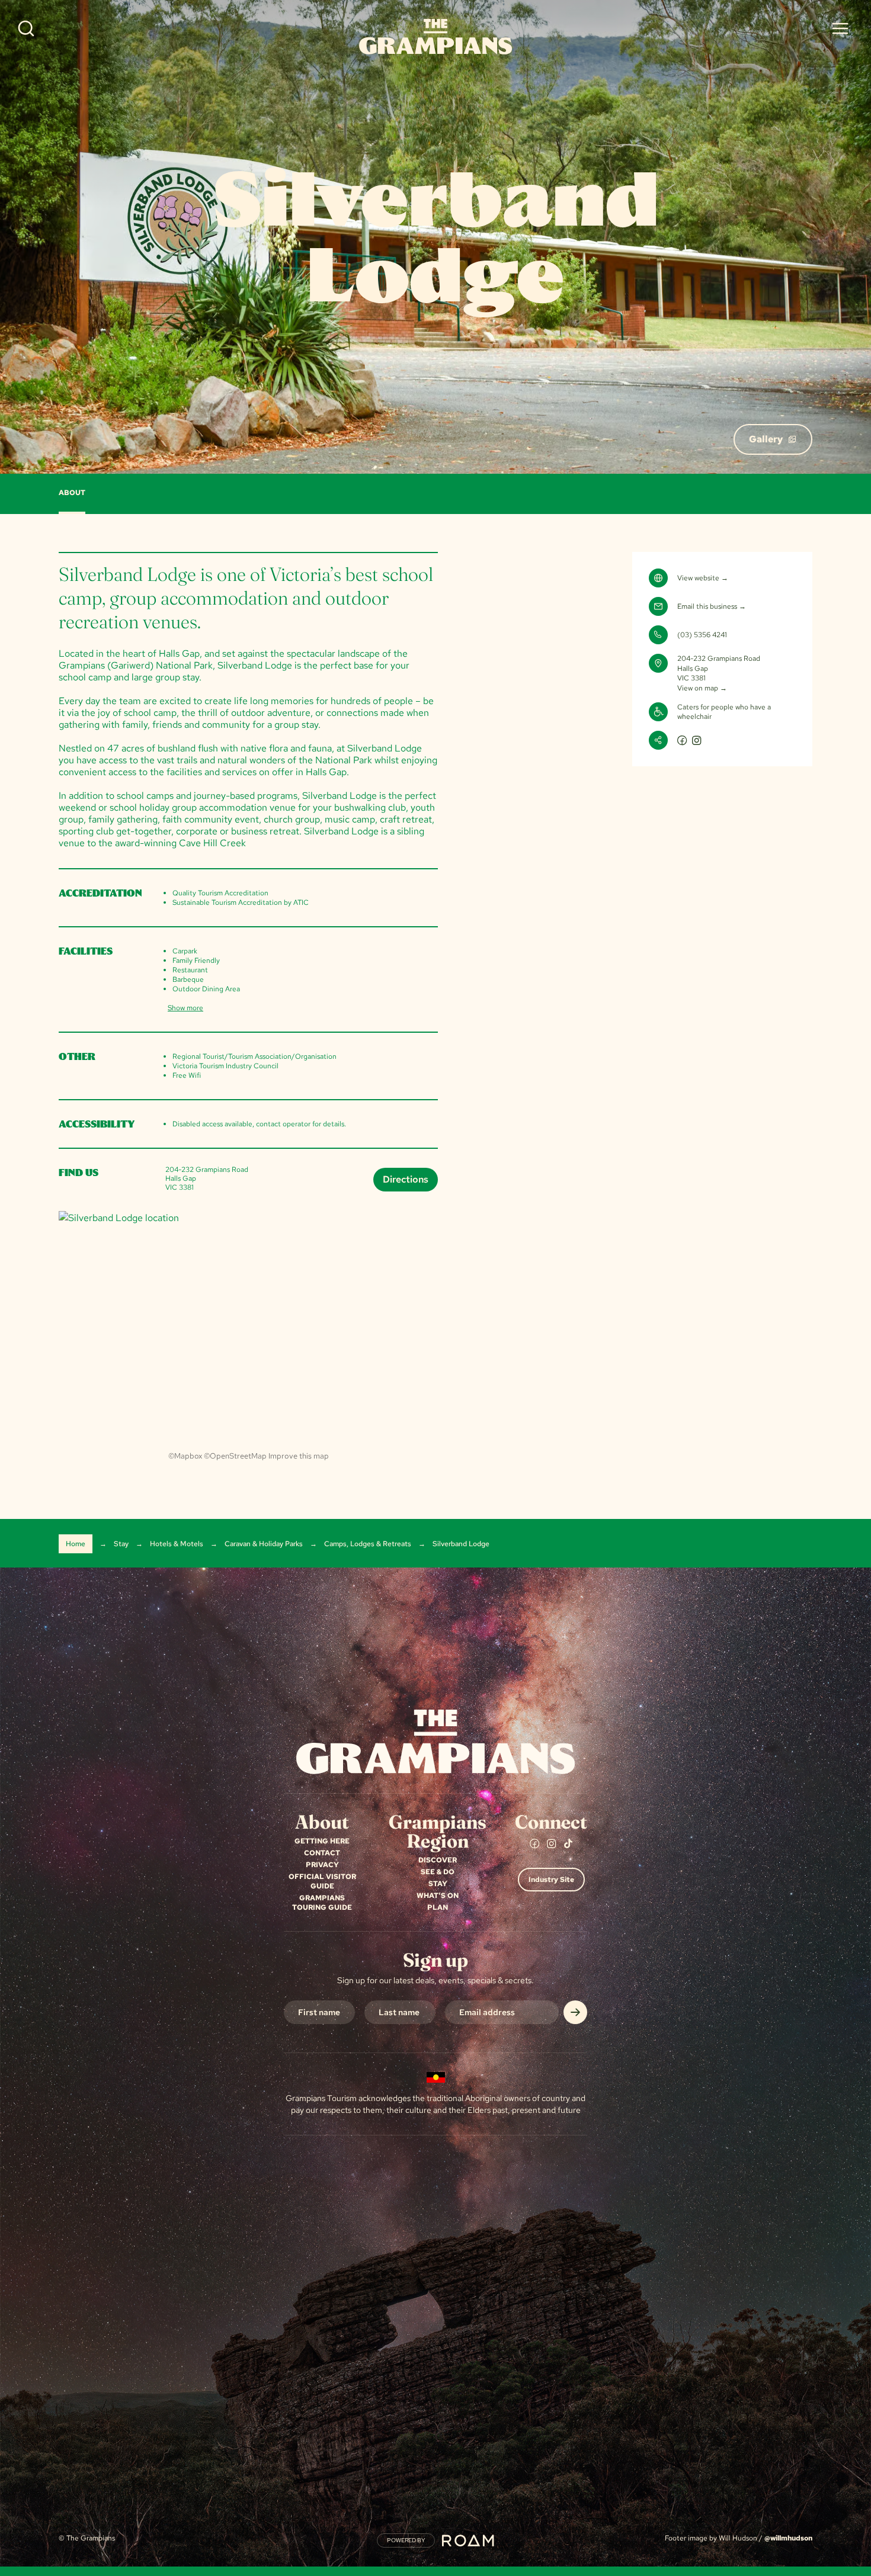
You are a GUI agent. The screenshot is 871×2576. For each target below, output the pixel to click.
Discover (438, 1860)
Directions (406, 1179)
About (72, 493)
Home (76, 1544)
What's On (438, 1896)
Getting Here (322, 1841)
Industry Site (551, 1880)
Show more (185, 1008)
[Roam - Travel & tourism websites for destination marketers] (468, 2540)
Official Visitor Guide (322, 1881)
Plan (438, 1907)
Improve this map (299, 1456)
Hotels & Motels (177, 1544)
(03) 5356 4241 (702, 635)
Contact (322, 1853)
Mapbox (188, 1456)
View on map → (702, 688)
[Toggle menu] (840, 28)
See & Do (438, 1872)
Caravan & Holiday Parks (264, 1544)
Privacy (322, 1865)
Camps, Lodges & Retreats (368, 1544)
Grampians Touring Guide (322, 1903)
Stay (121, 1544)
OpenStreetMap (238, 1456)
